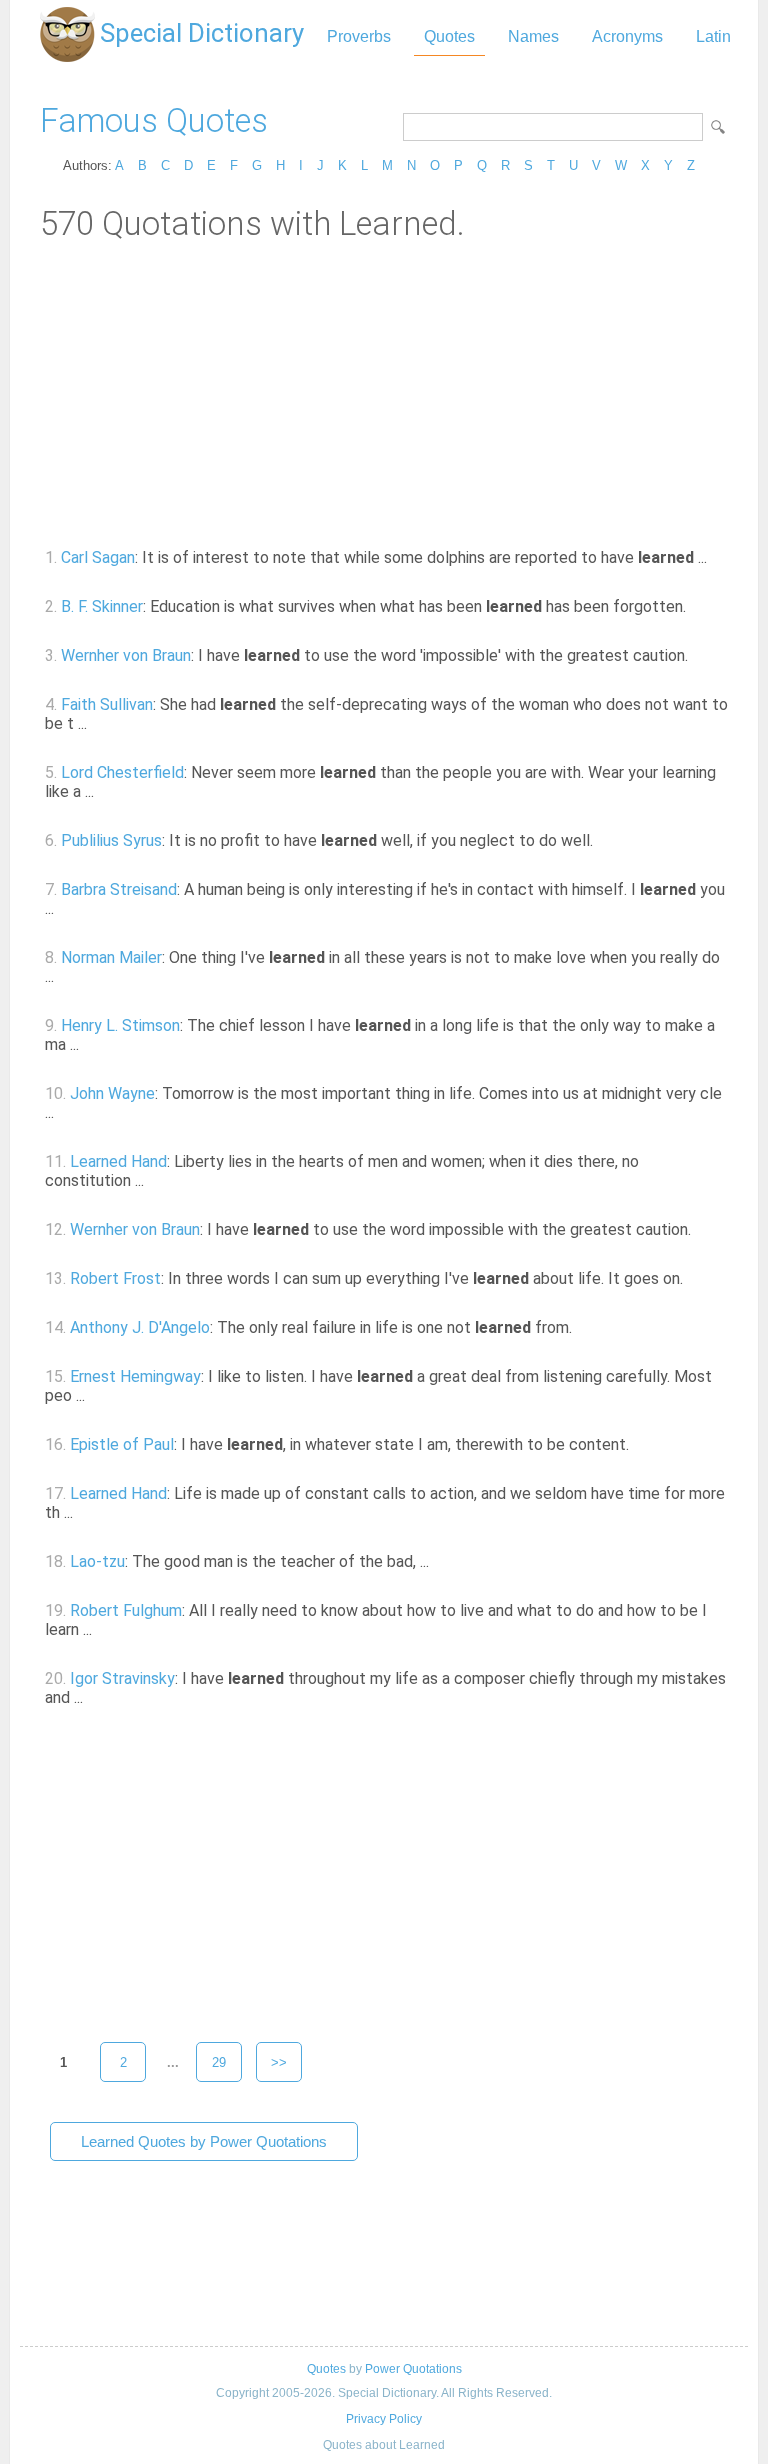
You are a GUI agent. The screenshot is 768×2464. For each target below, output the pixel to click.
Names (533, 36)
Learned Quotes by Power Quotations (204, 2141)
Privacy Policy (384, 2419)
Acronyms (627, 36)
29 (219, 2062)
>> (279, 2062)
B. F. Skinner (102, 606)
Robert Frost (115, 1278)
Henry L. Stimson (120, 1025)
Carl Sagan (98, 557)
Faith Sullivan (107, 704)
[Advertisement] (384, 393)
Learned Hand (118, 1161)
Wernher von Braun (126, 655)
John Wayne (112, 1093)
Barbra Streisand (119, 889)
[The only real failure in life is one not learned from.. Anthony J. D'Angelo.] (583, 1327)
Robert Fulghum (126, 1610)
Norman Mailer (111, 957)
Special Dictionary (202, 33)
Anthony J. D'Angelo (140, 1327)
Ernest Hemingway (135, 1376)
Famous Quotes (154, 120)
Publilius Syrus (111, 840)
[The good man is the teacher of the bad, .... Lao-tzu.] (440, 1561)
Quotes (449, 36)
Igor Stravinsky (122, 1678)
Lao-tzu (97, 1561)
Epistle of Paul (122, 1444)
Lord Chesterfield (122, 772)
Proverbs (359, 36)
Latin (713, 36)
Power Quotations (413, 2369)
